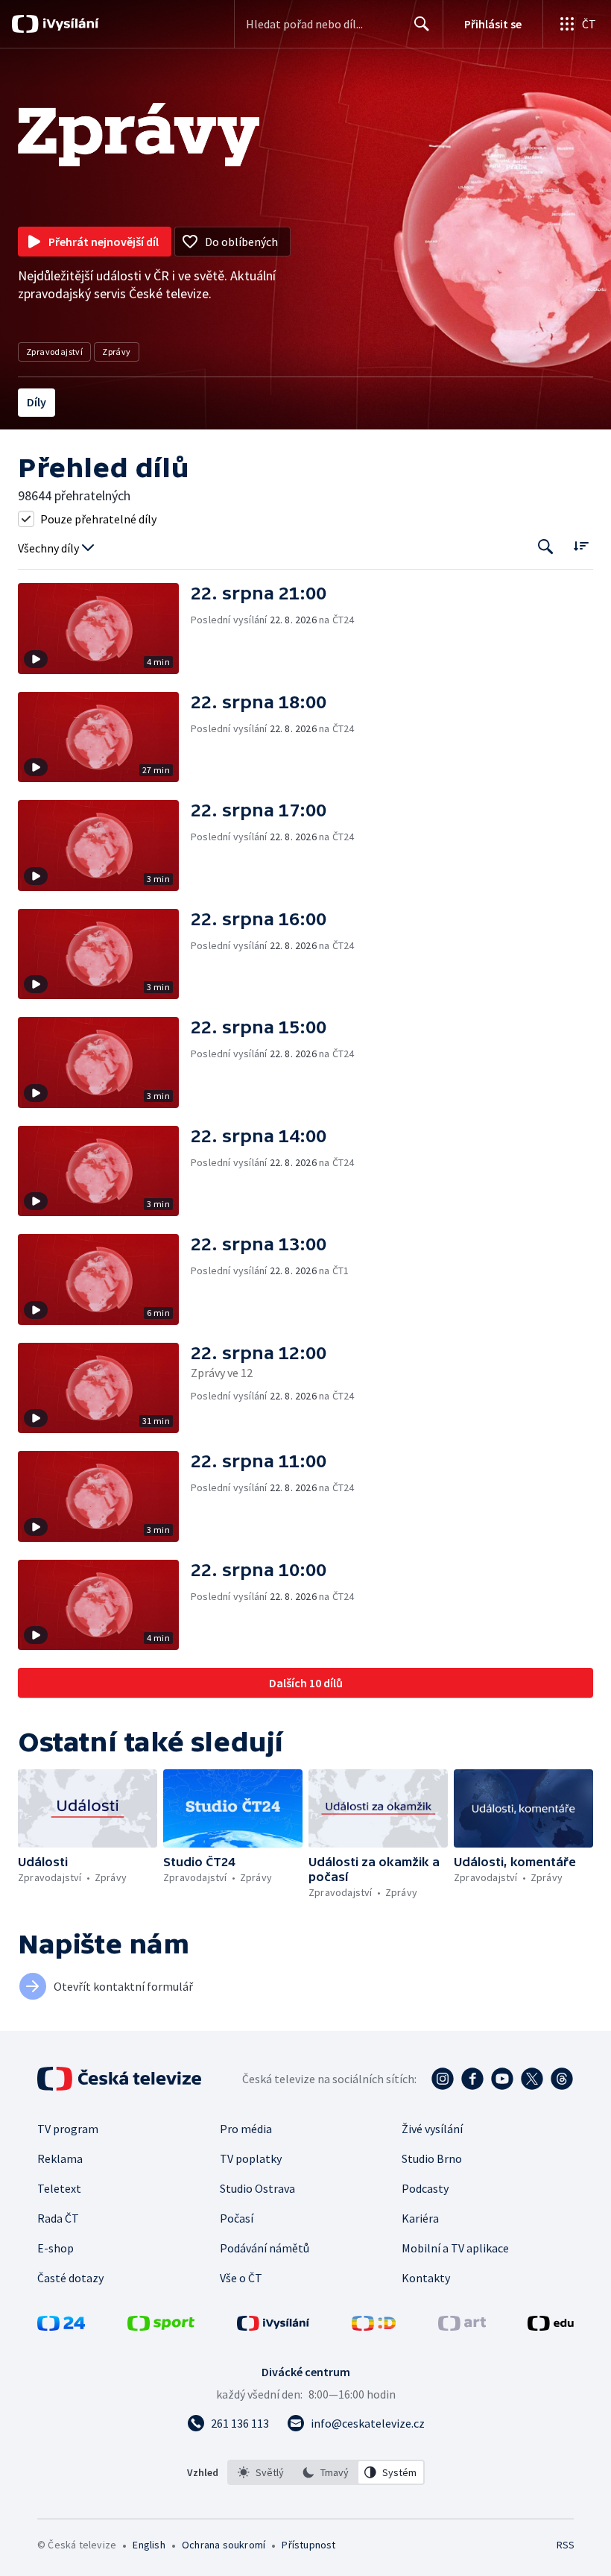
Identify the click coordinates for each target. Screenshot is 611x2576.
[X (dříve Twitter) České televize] (532, 2079)
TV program (68, 2129)
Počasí (237, 2218)
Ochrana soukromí (224, 2545)
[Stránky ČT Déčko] (374, 2326)
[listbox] (326, 2472)
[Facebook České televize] (472, 2079)
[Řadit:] (581, 545)
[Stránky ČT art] (462, 2326)
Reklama (60, 2158)
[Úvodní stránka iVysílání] (69, 24)
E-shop (56, 2248)
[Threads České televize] (562, 2079)
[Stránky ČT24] (61, 2326)
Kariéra (420, 2218)
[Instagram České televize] (443, 2079)
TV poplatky (251, 2158)
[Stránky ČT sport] (161, 2326)
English (149, 2545)
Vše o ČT (241, 2278)
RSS (565, 2545)
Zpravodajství (54, 352)
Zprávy (116, 352)
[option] (261, 2472)
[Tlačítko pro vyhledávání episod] (546, 547)
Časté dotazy (70, 2278)
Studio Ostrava (257, 2188)
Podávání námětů (265, 2248)
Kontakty (426, 2278)
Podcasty (425, 2188)
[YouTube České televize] (502, 2079)
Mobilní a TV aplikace (455, 2248)
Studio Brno (432, 2158)
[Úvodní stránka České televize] (121, 2079)
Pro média (246, 2129)
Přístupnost (308, 2545)
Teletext (59, 2188)
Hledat (422, 24)
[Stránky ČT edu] (551, 2326)
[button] (104, 629)
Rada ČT (58, 2218)
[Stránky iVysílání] (273, 2326)
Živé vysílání (432, 2129)
